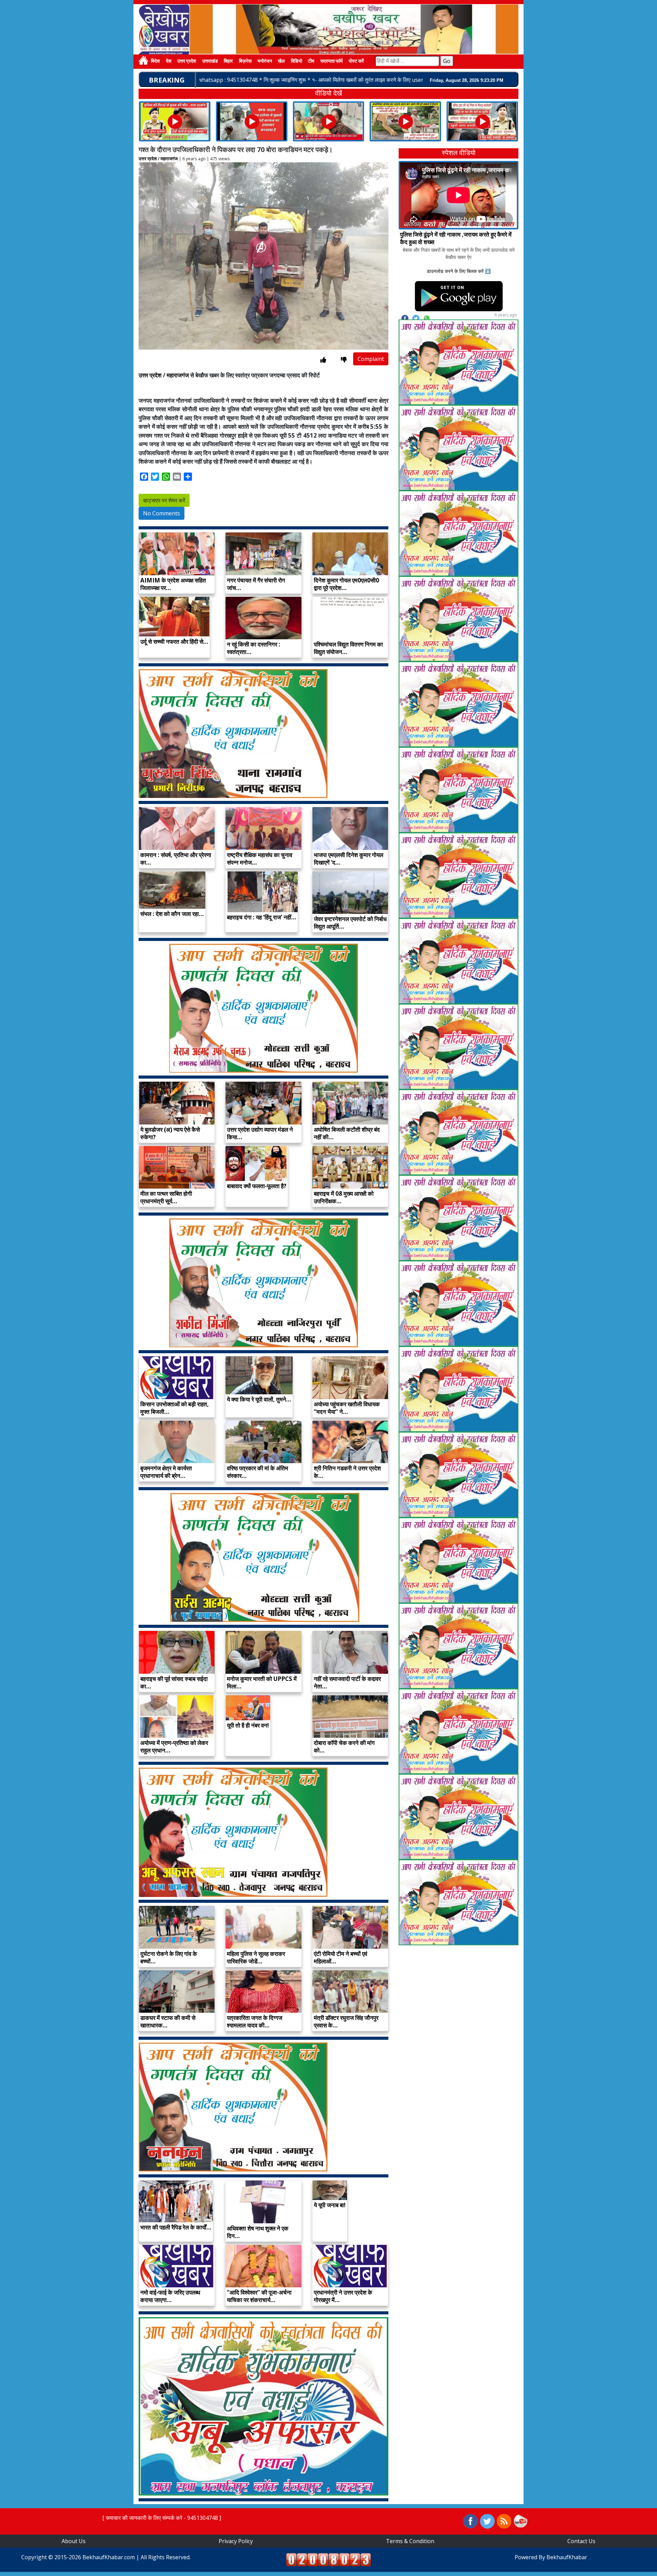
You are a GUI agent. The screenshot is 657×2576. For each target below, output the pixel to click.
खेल (281, 61)
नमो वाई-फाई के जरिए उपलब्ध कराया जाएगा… (170, 2296)
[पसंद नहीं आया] (344, 360)
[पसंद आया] (323, 360)
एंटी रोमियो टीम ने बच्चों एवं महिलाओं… (340, 1957)
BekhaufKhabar (567, 2557)
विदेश (155, 61)
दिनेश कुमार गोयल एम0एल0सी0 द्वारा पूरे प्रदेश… (346, 584)
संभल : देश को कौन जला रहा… (172, 914)
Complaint (371, 359)
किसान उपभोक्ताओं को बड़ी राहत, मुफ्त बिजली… (175, 1408)
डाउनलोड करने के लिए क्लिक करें (455, 271)
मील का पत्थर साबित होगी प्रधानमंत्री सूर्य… (166, 1197)
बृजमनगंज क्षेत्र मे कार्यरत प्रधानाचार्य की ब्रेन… (166, 1472)
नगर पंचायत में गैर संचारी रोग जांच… (256, 584)
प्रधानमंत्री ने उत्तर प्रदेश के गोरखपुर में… (343, 2296)
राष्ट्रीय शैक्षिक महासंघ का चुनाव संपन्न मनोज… (260, 859)
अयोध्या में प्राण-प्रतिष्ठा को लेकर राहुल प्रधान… (174, 1746)
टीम (311, 61)
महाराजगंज (169, 159)
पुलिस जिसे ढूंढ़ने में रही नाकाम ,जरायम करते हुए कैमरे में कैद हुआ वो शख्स (456, 238)
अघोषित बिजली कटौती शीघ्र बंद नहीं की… (347, 1133)
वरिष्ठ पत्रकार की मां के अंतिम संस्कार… (257, 1472)
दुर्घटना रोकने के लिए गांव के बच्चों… (169, 1957)
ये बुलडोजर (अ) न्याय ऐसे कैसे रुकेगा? (170, 1133)
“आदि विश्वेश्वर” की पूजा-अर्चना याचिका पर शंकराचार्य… (259, 2296)
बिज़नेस (245, 61)
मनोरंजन (265, 61)
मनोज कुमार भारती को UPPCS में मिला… (262, 1682)
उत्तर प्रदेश (187, 61)
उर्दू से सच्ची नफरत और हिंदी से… (174, 642)
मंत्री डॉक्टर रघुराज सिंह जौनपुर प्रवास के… (346, 2021)
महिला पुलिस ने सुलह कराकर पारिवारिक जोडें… (256, 1957)
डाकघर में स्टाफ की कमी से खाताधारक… (168, 2021)
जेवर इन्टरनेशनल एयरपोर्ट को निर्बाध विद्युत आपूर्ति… (350, 923)
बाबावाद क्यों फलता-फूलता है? (257, 1186)
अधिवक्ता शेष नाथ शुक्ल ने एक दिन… (258, 2232)
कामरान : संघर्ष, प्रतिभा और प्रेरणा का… (176, 859)
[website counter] (328, 2559)
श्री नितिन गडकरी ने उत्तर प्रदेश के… (347, 1472)
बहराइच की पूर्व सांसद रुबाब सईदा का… (174, 1682)
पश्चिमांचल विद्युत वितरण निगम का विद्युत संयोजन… (348, 648)
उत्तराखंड (210, 61)
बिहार (228, 61)
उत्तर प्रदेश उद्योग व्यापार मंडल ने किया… (260, 1133)
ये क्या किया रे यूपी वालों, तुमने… (259, 1399)
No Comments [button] (162, 513)
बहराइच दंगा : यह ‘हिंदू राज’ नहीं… (262, 917)
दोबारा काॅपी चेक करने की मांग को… (344, 1746)
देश (169, 61)
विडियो (297, 61)
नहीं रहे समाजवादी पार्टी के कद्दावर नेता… (347, 1682)
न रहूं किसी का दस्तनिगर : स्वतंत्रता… (254, 648)
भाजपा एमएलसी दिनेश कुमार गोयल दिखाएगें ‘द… (349, 859)
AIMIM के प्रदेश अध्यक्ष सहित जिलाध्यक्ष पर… (173, 584)
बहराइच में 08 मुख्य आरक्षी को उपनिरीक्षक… (344, 1197)
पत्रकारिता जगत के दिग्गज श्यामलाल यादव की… (255, 2021)
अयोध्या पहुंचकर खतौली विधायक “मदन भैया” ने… (347, 1408)
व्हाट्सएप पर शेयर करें (164, 500)
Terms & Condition (410, 2541)
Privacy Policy (236, 2541)
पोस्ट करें (356, 61)
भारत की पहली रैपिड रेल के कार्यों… (176, 2227)
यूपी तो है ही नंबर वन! (248, 1725)
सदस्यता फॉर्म (331, 61)
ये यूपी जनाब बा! (330, 2205)
